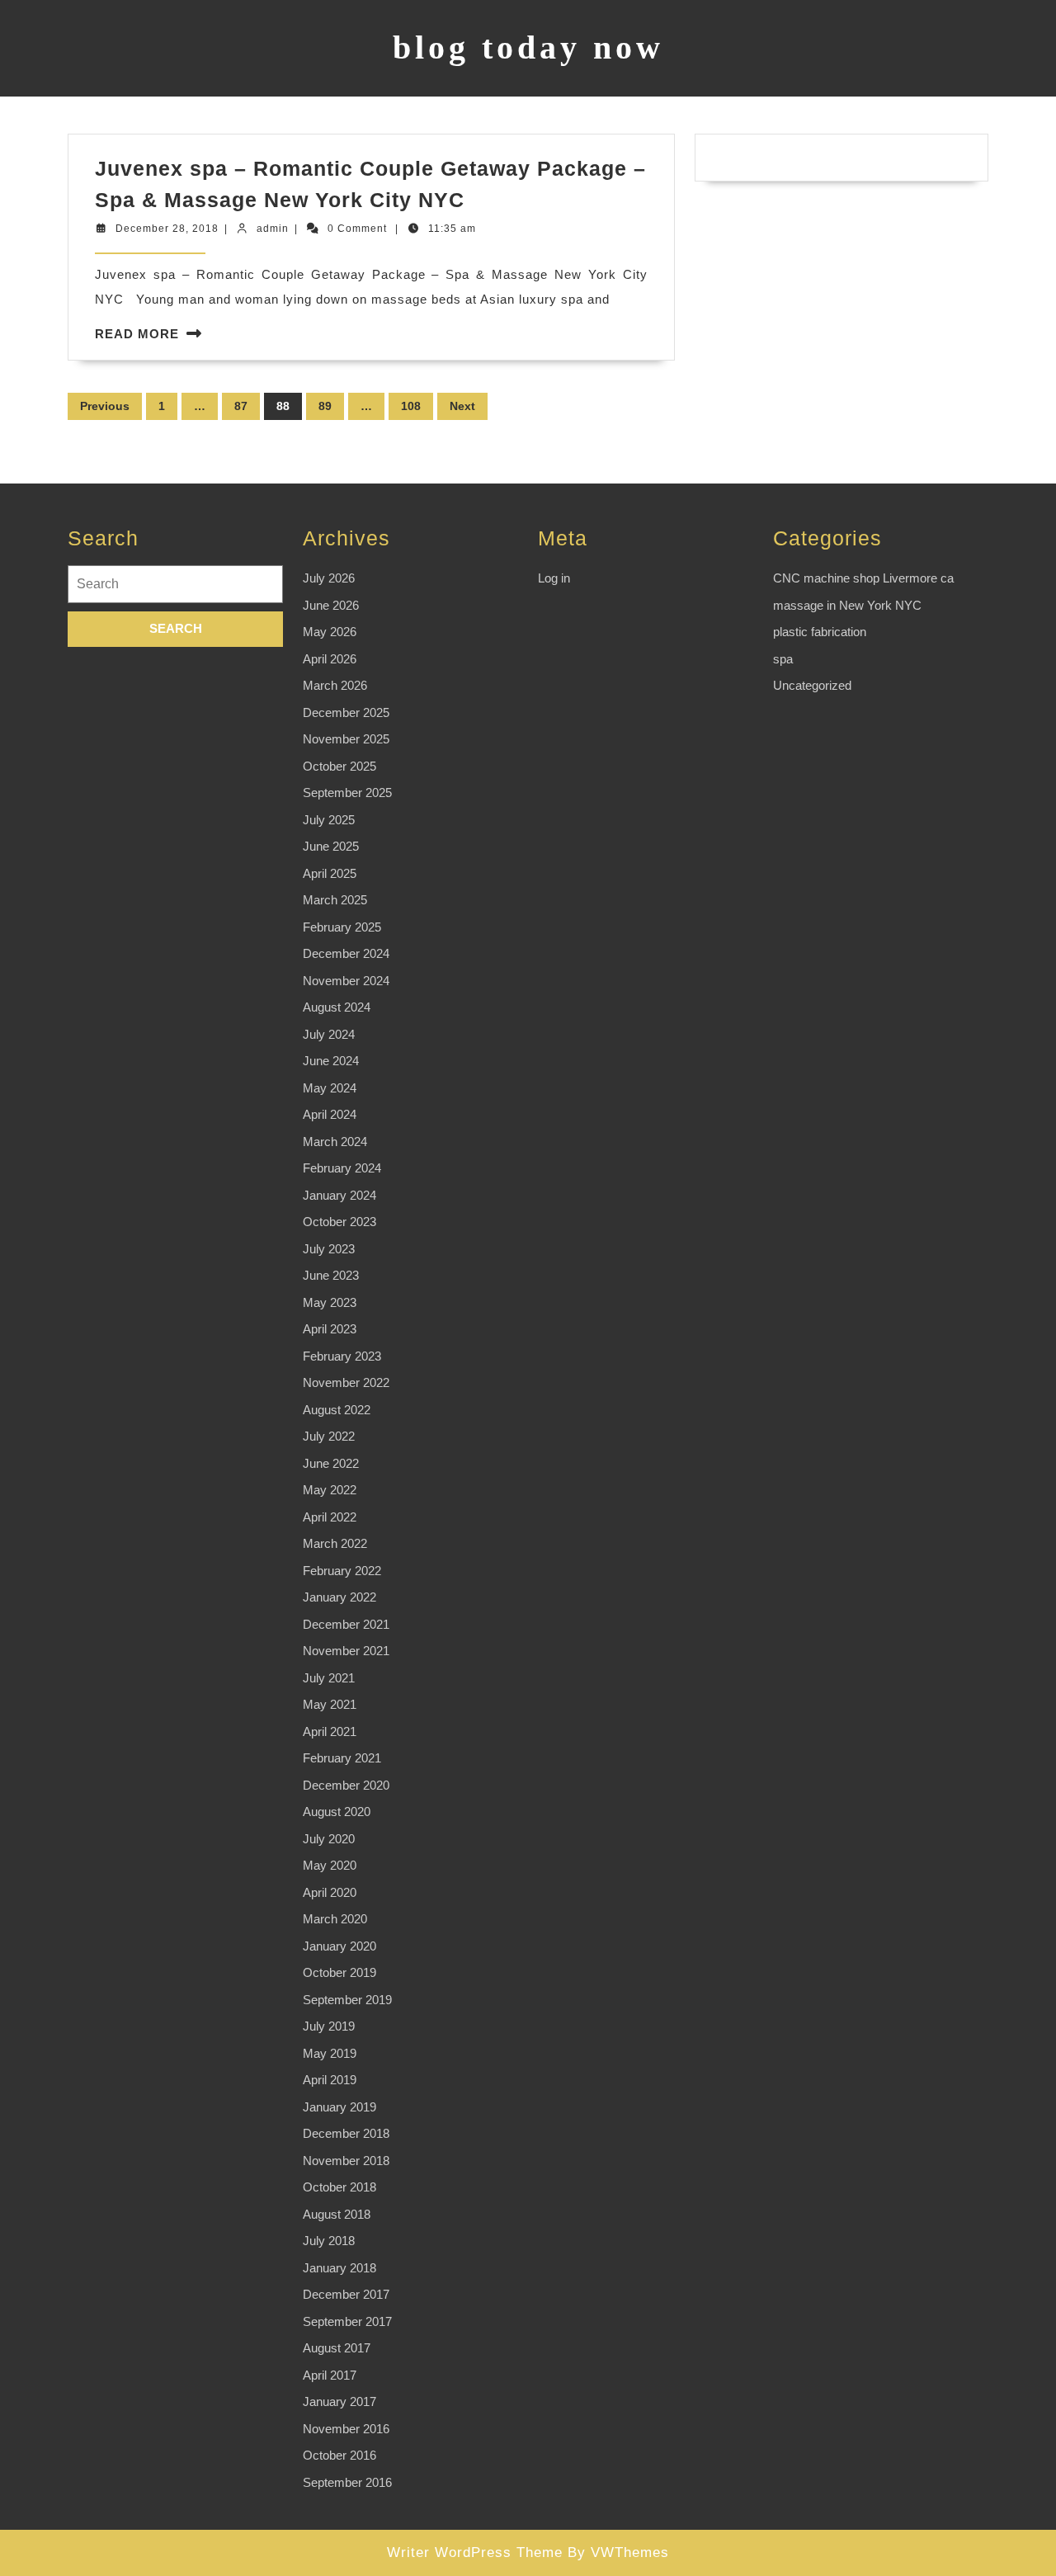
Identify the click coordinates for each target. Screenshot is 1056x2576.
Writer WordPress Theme (475, 2552)
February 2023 (342, 1356)
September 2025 (347, 793)
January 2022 (339, 1597)
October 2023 (339, 1222)
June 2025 (331, 846)
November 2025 (346, 739)
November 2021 (346, 1651)
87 (241, 406)
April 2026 (330, 659)
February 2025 (342, 927)
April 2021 (330, 1731)
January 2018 (339, 2268)
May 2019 (330, 2053)
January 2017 (339, 2401)
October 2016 (339, 2455)
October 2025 (339, 766)
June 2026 (331, 605)
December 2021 (346, 1624)
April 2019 (330, 2080)
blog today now (528, 47)
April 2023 (330, 1329)
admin (273, 229)
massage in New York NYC (847, 605)
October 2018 (339, 2187)
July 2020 (329, 1839)
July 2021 (329, 1678)
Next (462, 406)
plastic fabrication (820, 632)
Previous (105, 406)
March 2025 (335, 900)
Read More (137, 334)
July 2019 (329, 2026)
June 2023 (331, 1275)
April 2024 (330, 1114)
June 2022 (331, 1463)
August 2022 (337, 1410)
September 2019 (347, 2000)
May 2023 (330, 1302)
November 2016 (346, 2429)
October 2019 (339, 1972)
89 (325, 406)
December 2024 (346, 953)
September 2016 (347, 2482)
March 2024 (335, 1142)
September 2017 (347, 2321)
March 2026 (335, 685)
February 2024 (342, 1168)
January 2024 (339, 1195)
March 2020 (335, 1919)
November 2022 (346, 1382)
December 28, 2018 (167, 229)
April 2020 (330, 1892)
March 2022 (335, 1543)
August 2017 (337, 2348)
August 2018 (337, 2214)
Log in (554, 578)
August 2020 (337, 1812)
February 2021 (342, 1758)
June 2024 (331, 1061)
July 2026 (329, 578)
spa (783, 659)
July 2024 (329, 1034)
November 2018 (346, 2161)
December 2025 (346, 712)
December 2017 (346, 2294)
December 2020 (346, 1785)
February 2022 (342, 1571)
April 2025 (330, 873)
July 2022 (329, 1436)
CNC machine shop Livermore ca (863, 578)
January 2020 (339, 1946)
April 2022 (330, 1517)
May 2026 (330, 632)
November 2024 (346, 981)
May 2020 (330, 1865)
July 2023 (329, 1249)
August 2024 (337, 1007)
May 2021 (330, 1704)
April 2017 (330, 2375)
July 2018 (329, 2241)
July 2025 (329, 820)
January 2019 (339, 2107)
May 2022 (330, 1490)
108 (411, 406)
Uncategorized (812, 685)
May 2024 (330, 1088)
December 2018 (346, 2133)
